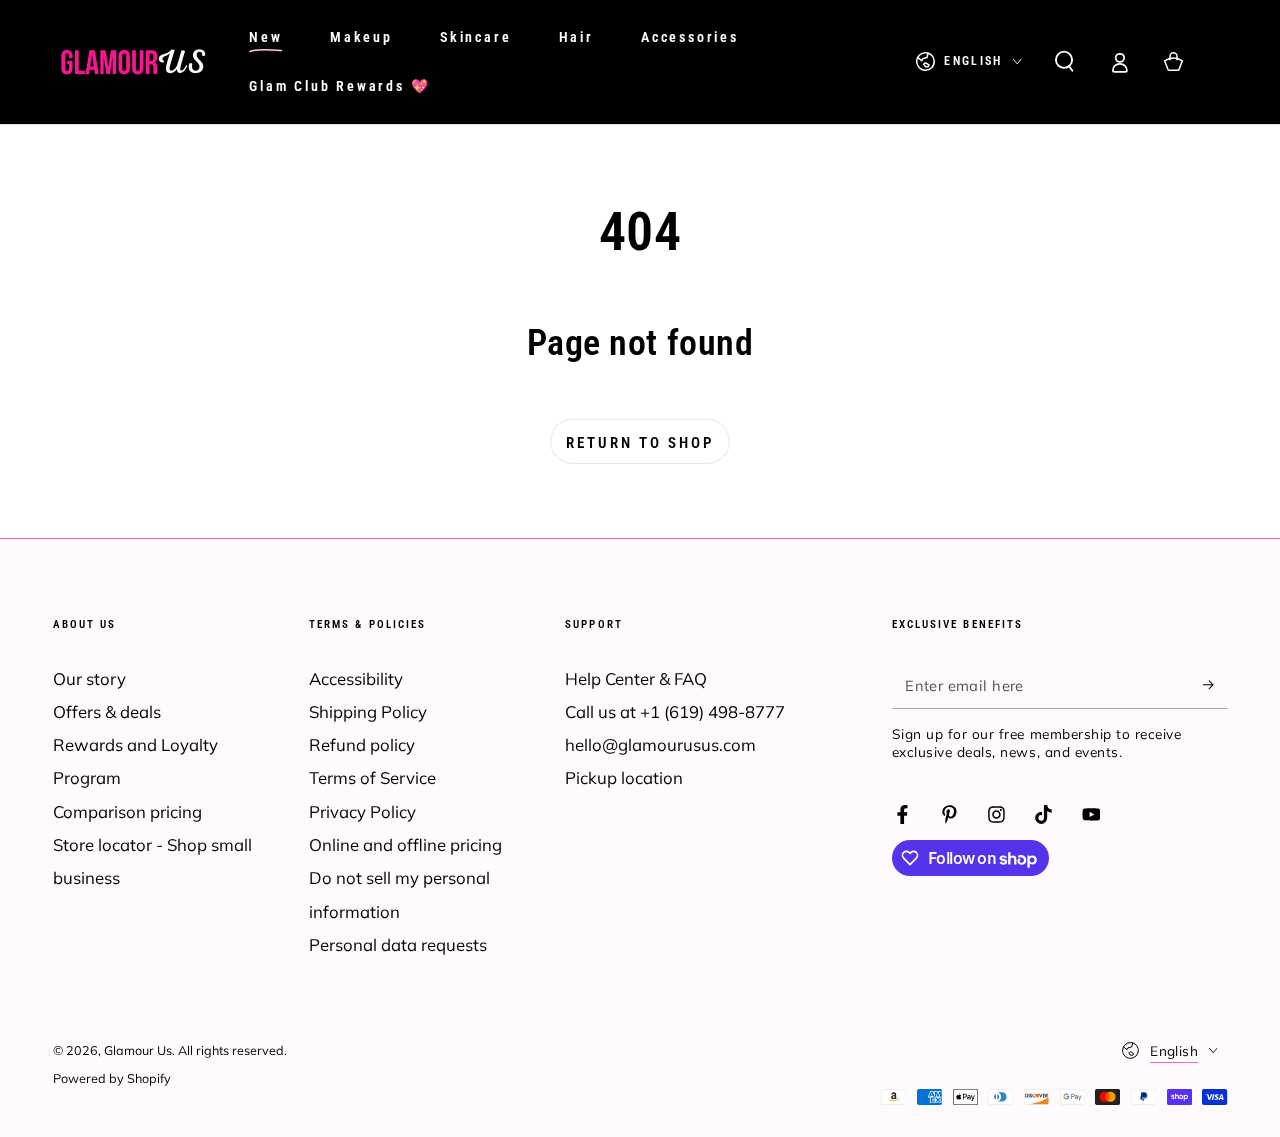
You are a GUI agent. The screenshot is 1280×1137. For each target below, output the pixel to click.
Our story (89, 678)
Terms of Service (372, 777)
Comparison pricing (127, 811)
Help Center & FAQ (636, 678)
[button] (1064, 62)
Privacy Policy (362, 811)
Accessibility (356, 678)
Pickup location (624, 777)
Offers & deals (107, 711)
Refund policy (362, 744)
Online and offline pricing (405, 844)
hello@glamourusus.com (660, 744)
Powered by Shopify (112, 1078)
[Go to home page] (133, 62)
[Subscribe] (1215, 685)
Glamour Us (138, 1050)
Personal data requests (398, 944)
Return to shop (640, 443)
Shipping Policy (368, 711)
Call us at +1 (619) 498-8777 (675, 711)
